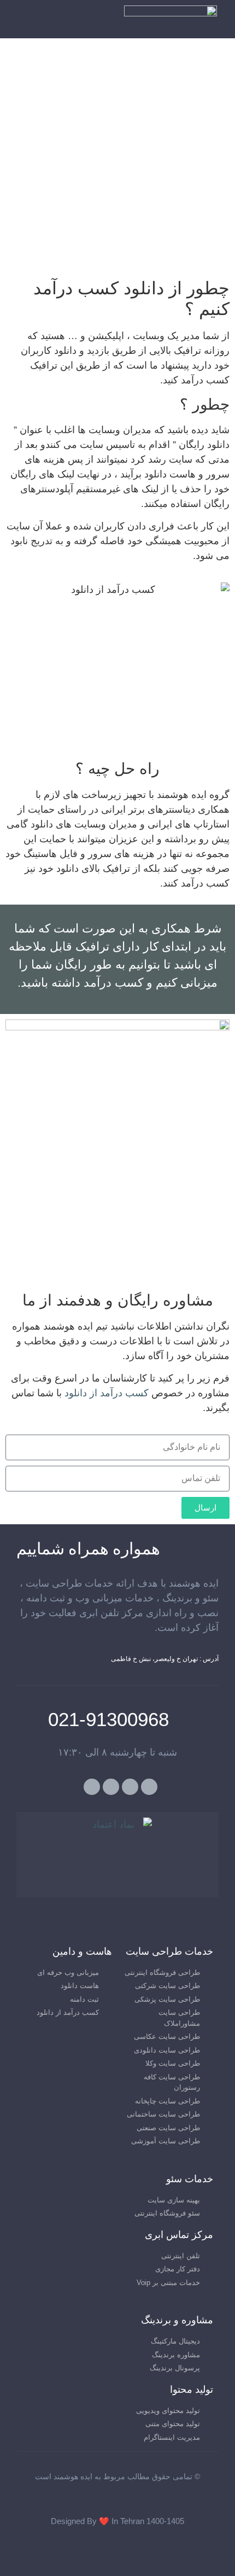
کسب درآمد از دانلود (107, 1393)
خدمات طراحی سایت (169, 1951)
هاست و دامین (82, 1951)
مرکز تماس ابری (179, 2235)
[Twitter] (149, 1787)
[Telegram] (92, 1787)
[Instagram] (111, 1787)
